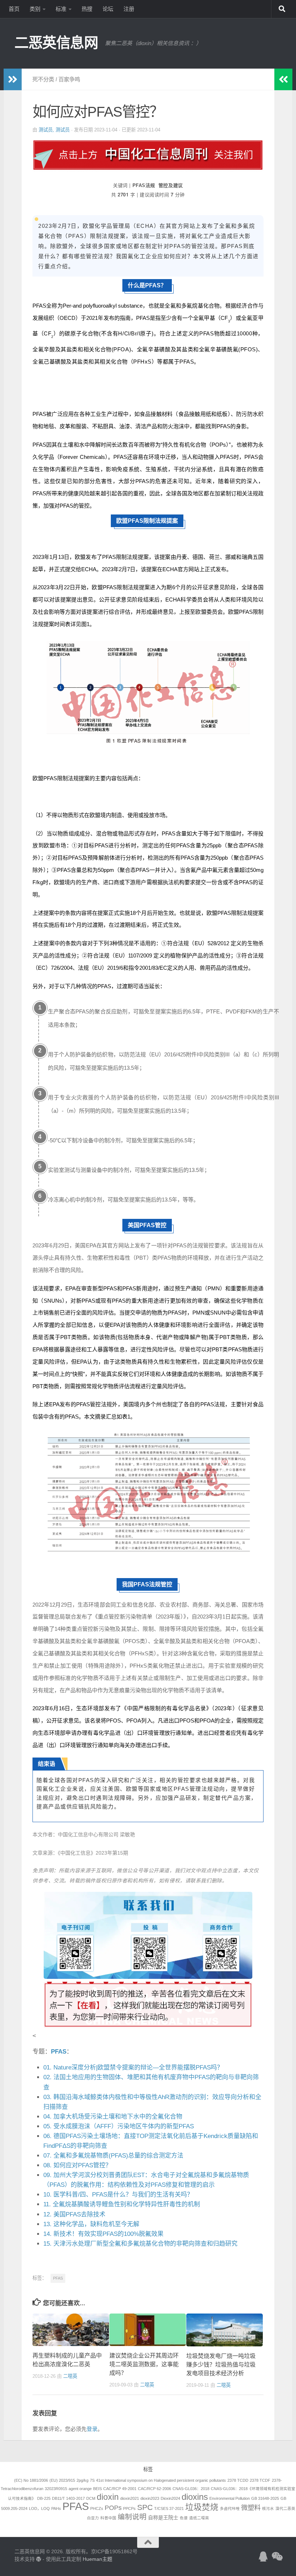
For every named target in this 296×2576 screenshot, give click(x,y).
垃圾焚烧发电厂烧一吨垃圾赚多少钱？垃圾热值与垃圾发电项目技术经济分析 (221, 2365)
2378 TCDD (238, 2480)
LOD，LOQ (39, 2508)
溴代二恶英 (285, 2508)
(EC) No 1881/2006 (31, 2480)
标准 (61, 9)
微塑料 (251, 2508)
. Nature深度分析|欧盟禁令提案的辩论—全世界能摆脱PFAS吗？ (133, 2067)
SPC (145, 2507)
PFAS (59, 2052)
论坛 (108, 9)
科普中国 (108, 2518)
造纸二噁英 (199, 2518)
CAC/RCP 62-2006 (154, 2489)
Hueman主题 (97, 2559)
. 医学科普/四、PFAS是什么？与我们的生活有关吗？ (118, 2195)
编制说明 (132, 2517)
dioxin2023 (150, 2498)
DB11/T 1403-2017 (68, 2498)
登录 (92, 2429)
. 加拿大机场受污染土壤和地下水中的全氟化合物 (113, 2117)
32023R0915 (56, 2489)
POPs (113, 2508)
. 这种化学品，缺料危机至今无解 (91, 2224)
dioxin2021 (130, 2498)
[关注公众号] (277, 2557)
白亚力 (93, 2518)
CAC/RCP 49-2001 (120, 2489)
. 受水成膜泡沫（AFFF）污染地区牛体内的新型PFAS (119, 2126)
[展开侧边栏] (13, 79)
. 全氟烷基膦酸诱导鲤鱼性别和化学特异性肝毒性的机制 (122, 2204)
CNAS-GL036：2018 (191, 2489)
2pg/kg (82, 2480)
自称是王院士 (163, 2518)
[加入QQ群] (264, 2557)
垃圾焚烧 (202, 2507)
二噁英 (70, 2376)
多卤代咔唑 (230, 2508)
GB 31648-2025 (265, 2498)
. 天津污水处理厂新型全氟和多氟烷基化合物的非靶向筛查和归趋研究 (140, 2244)
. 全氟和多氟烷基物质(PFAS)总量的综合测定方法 (113, 2156)
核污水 (268, 2508)
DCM (91, 2498)
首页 (14, 9)
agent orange (80, 2489)
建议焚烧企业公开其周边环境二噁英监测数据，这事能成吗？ (144, 2364)
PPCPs (129, 2508)
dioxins (195, 2497)
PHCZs (97, 2508)
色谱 (184, 2518)
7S (92, 2480)
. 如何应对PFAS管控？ (77, 2165)
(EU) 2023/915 (62, 2480)
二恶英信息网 (56, 43)
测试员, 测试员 (54, 130)
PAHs (56, 2508)
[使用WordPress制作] (39, 2559)
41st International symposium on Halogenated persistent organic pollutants (161, 2480)
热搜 (87, 9)
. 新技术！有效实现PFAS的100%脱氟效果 (103, 2234)
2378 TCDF (260, 2480)
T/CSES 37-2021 (169, 2508)
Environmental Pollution (230, 2498)
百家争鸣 (69, 79)
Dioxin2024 (170, 2498)
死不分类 (43, 79)
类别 (35, 9)
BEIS (97, 2489)
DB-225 (44, 2498)
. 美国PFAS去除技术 (74, 2214)
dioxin (108, 2497)
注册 (129, 9)
